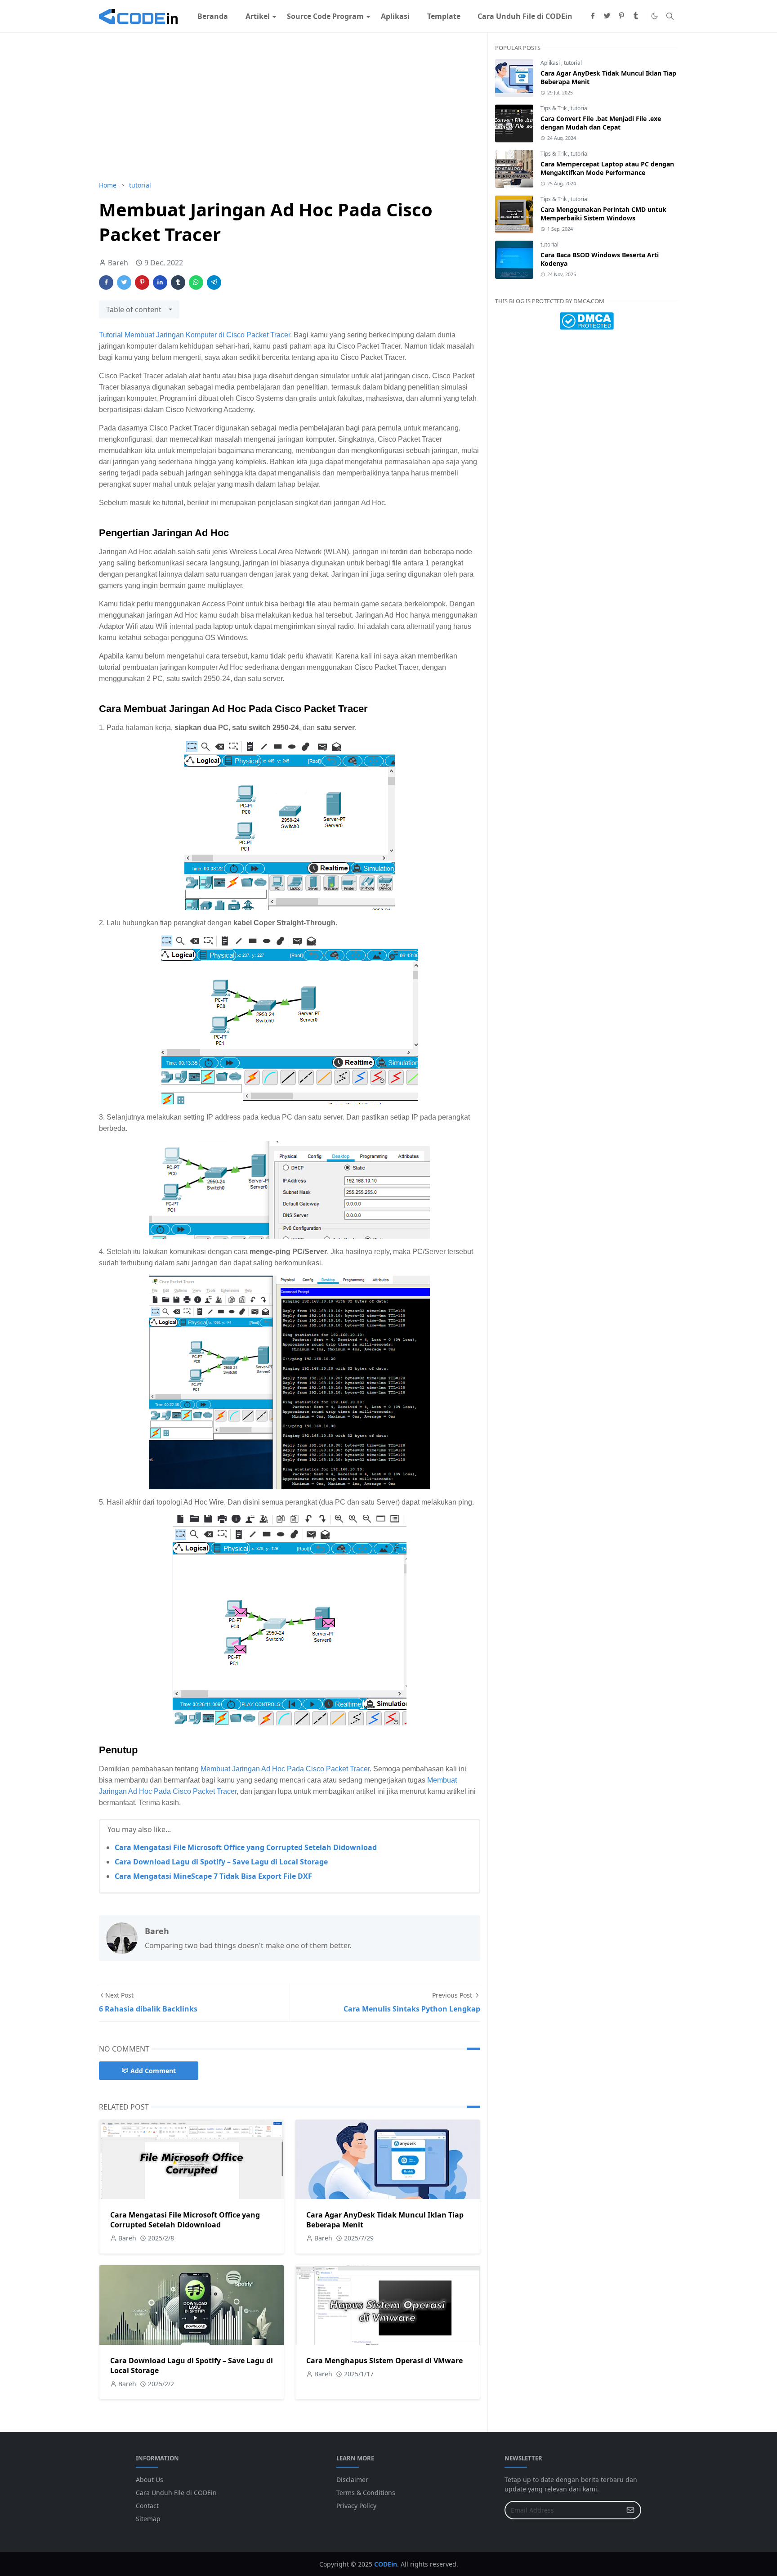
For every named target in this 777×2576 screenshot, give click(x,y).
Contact (147, 2506)
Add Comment (153, 2071)
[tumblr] (636, 16)
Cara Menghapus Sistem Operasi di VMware (384, 2361)
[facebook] (593, 16)
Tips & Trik (554, 108)
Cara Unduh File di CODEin (176, 2493)
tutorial (573, 63)
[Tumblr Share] (178, 282)
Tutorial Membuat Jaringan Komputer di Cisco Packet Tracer (194, 335)
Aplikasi (551, 63)
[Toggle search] (670, 16)
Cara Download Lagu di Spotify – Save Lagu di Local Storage (221, 1862)
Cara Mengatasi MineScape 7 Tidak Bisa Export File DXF (213, 1876)
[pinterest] (621, 16)
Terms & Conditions (366, 2493)
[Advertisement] (290, 107)
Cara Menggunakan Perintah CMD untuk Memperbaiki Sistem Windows (603, 214)
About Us (150, 2480)
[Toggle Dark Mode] (654, 16)
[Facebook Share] (106, 282)
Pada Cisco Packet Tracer (328, 1769)
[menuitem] (213, 16)
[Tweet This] (124, 282)
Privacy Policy (356, 2506)
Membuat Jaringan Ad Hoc (243, 1769)
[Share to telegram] (214, 282)
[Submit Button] (630, 2510)
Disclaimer (352, 2480)
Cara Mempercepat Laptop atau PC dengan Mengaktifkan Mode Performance (607, 168)
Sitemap (148, 2519)
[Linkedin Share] (160, 282)
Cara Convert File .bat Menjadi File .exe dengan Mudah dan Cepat (601, 123)
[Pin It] (142, 282)
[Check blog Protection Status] (587, 320)
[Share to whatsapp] (196, 282)
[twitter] (607, 16)
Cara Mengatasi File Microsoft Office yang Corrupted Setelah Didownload (246, 1847)
